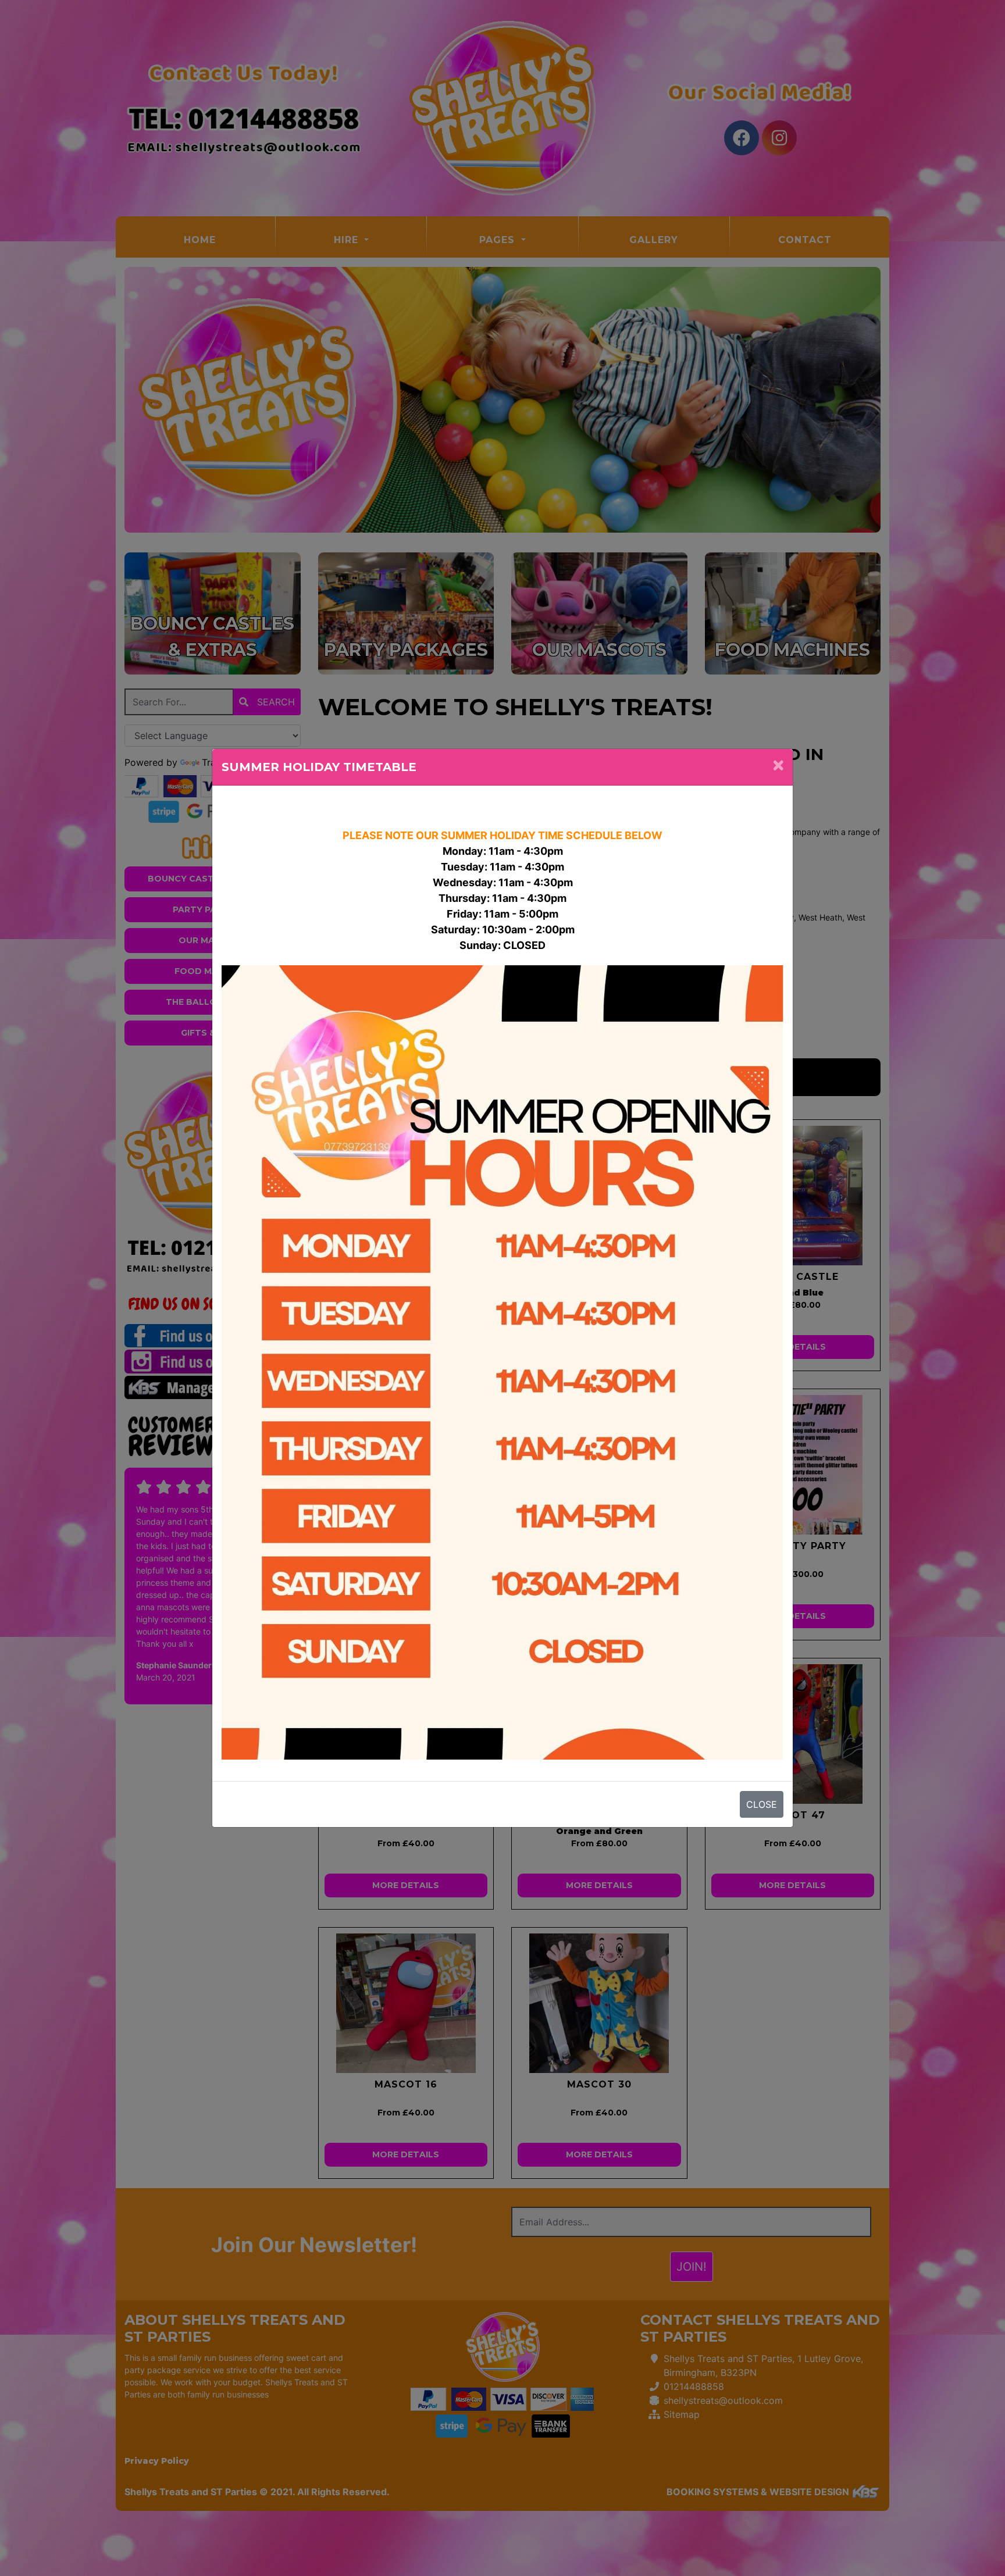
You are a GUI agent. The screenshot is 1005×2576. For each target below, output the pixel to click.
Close (762, 1804)
